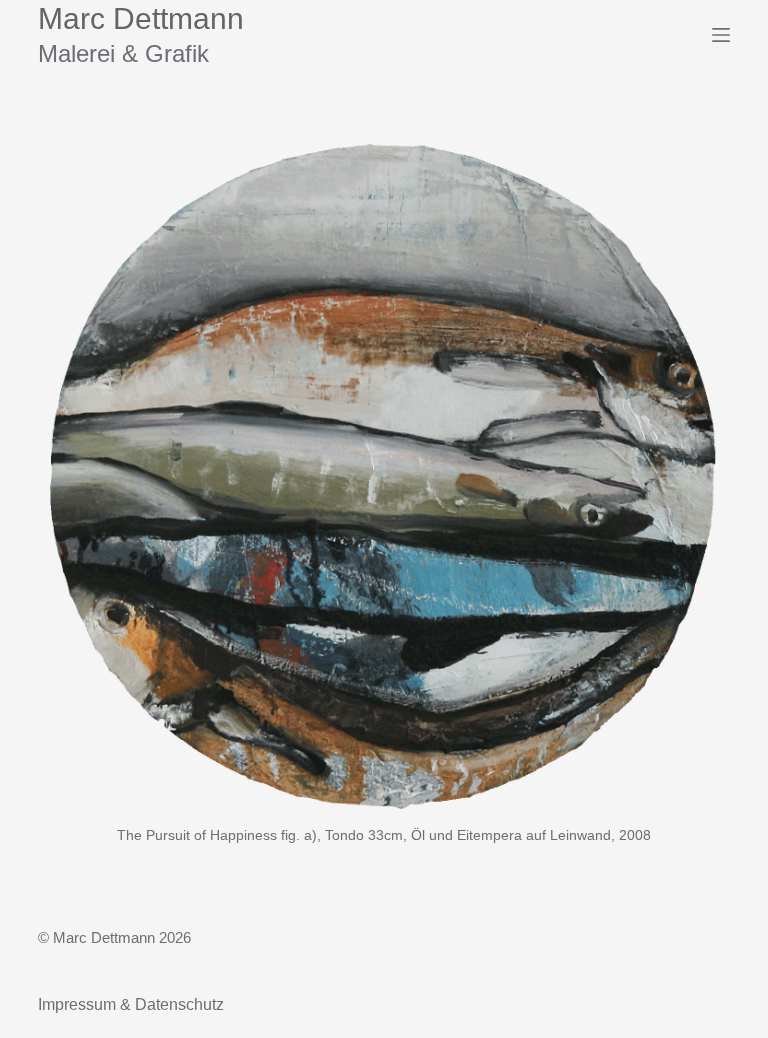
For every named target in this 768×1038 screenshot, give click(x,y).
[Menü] (721, 35)
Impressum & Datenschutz (131, 1004)
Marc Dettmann (141, 18)
